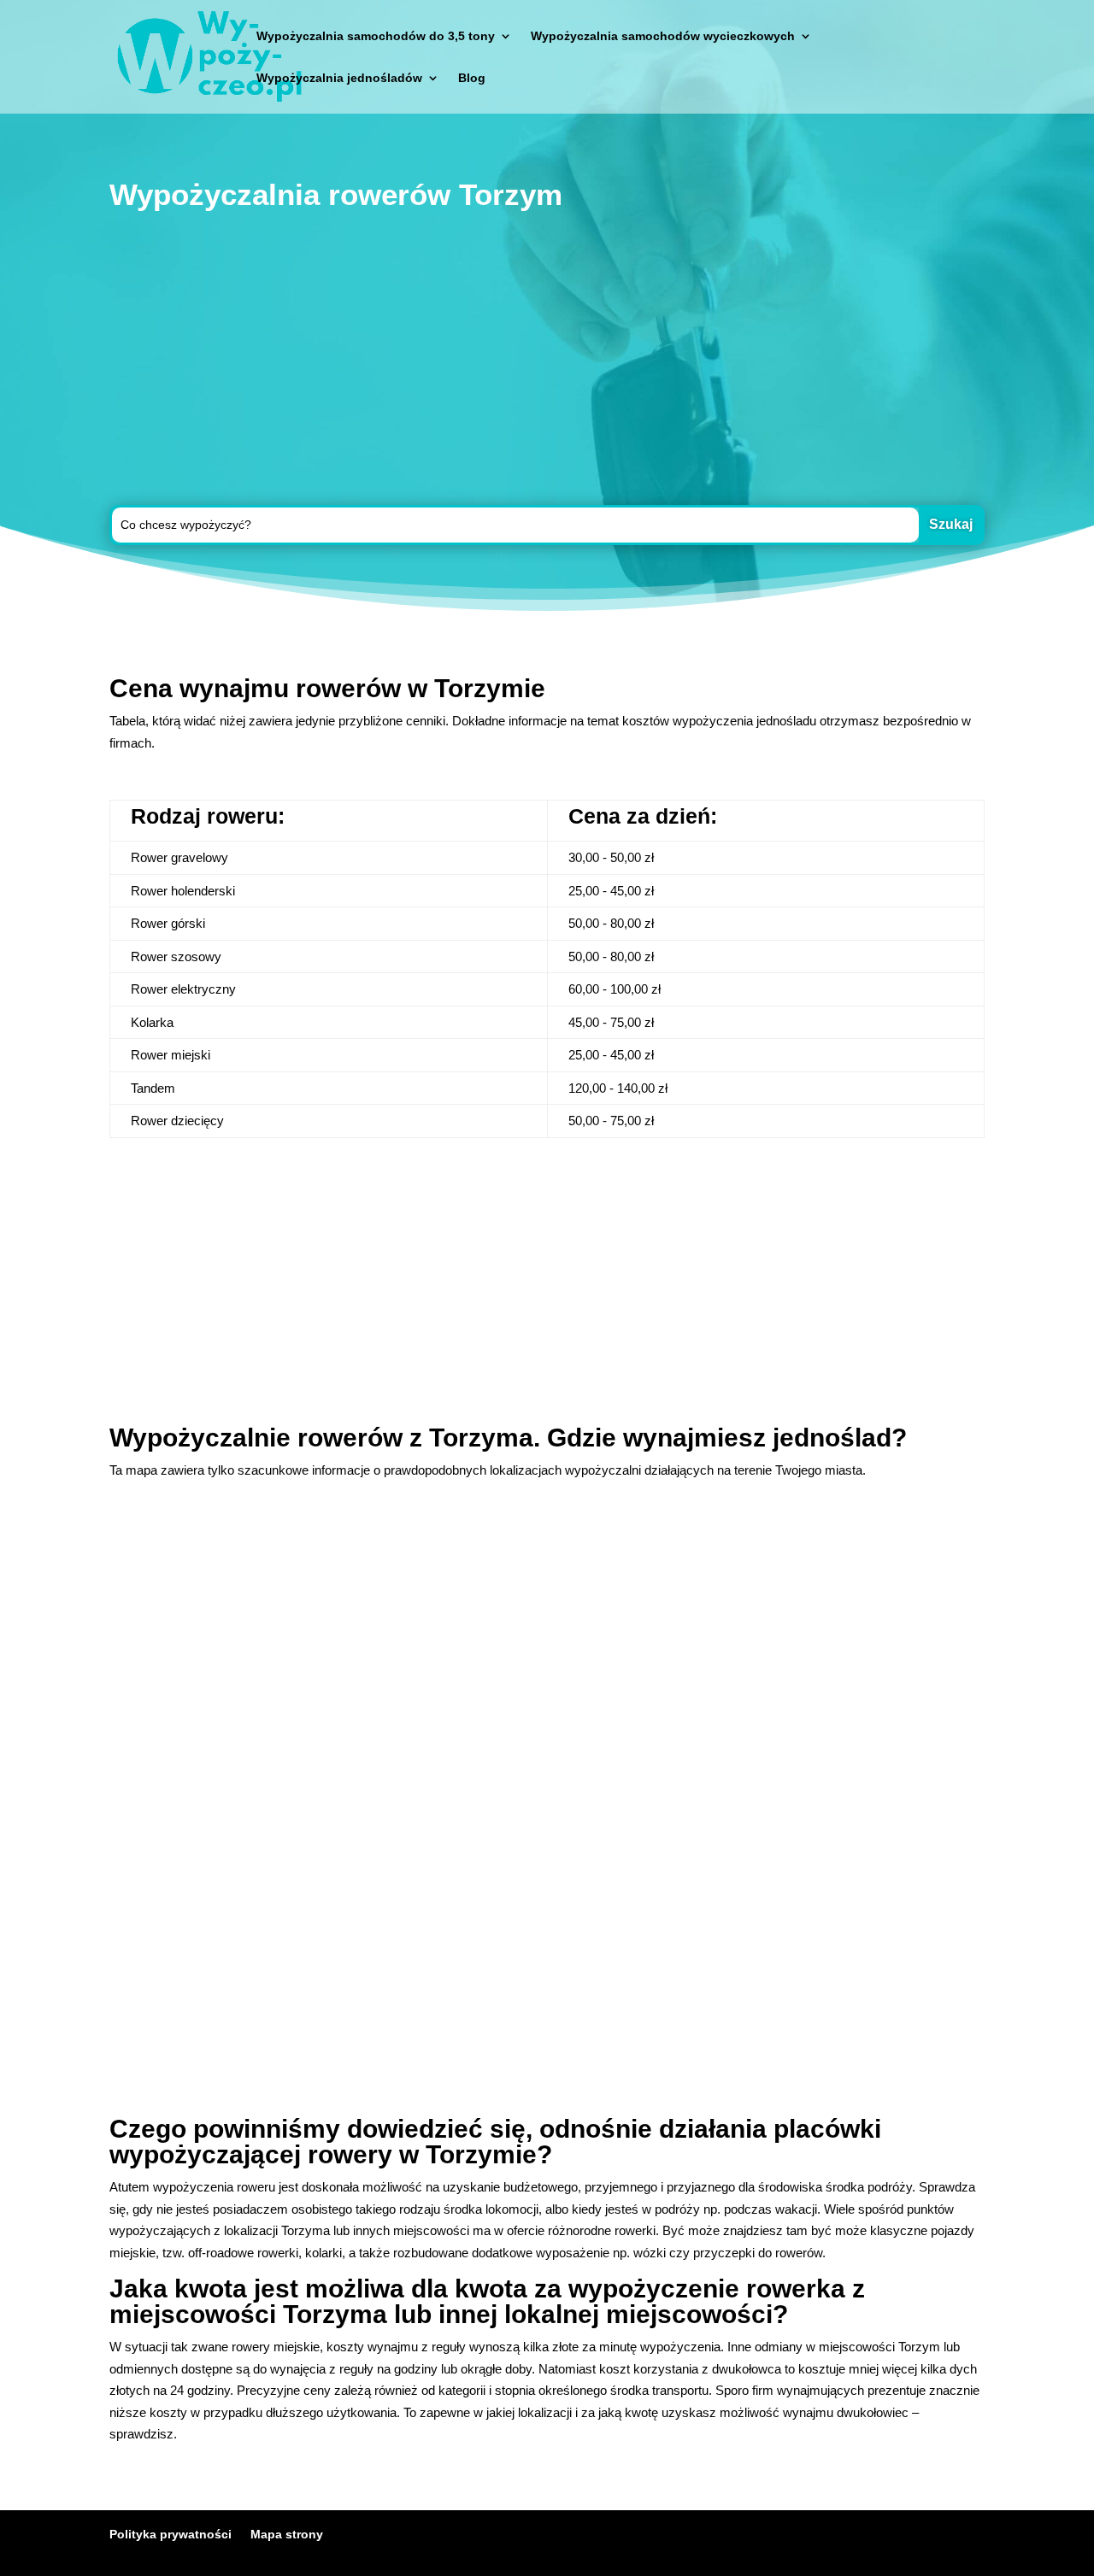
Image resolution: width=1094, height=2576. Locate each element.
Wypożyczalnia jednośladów (339, 78)
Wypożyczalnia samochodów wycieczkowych (663, 36)
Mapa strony (287, 2534)
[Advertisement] (547, 361)
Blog (472, 78)
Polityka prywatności (171, 2534)
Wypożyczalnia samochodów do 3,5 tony (376, 36)
